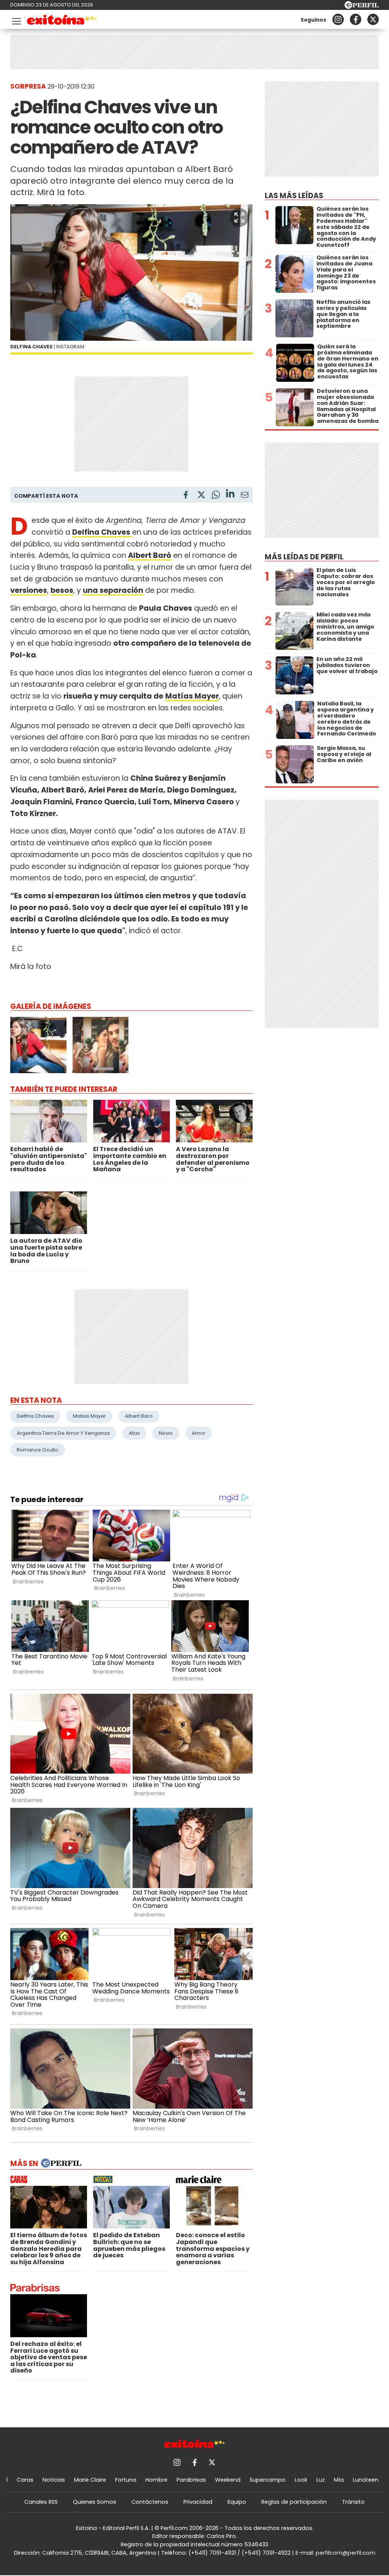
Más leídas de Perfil (304, 557)
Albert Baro (139, 1416)
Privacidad (198, 2502)
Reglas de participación (294, 2502)
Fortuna (126, 2480)
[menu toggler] (16, 20)
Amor (199, 1433)
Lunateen (366, 2480)
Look (301, 2480)
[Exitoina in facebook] (356, 19)
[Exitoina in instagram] (338, 19)
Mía (339, 2480)
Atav (134, 1433)
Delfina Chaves (35, 1416)
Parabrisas (191, 2480)
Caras (25, 2480)
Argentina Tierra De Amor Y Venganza (63, 1433)
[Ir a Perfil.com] (362, 7)
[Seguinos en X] (373, 19)
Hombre (157, 2480)
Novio (166, 1433)
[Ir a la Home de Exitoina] (62, 21)
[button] (239, 218)
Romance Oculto (38, 1450)
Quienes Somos (95, 2502)
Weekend (228, 2480)
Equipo (237, 2502)
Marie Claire (90, 2480)
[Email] (245, 496)
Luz (321, 2480)
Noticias (54, 2480)
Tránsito (353, 2502)
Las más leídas (294, 196)
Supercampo (268, 2480)
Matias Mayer (89, 1416)
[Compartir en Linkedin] (230, 495)
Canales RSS (41, 2502)
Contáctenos (150, 2502)
